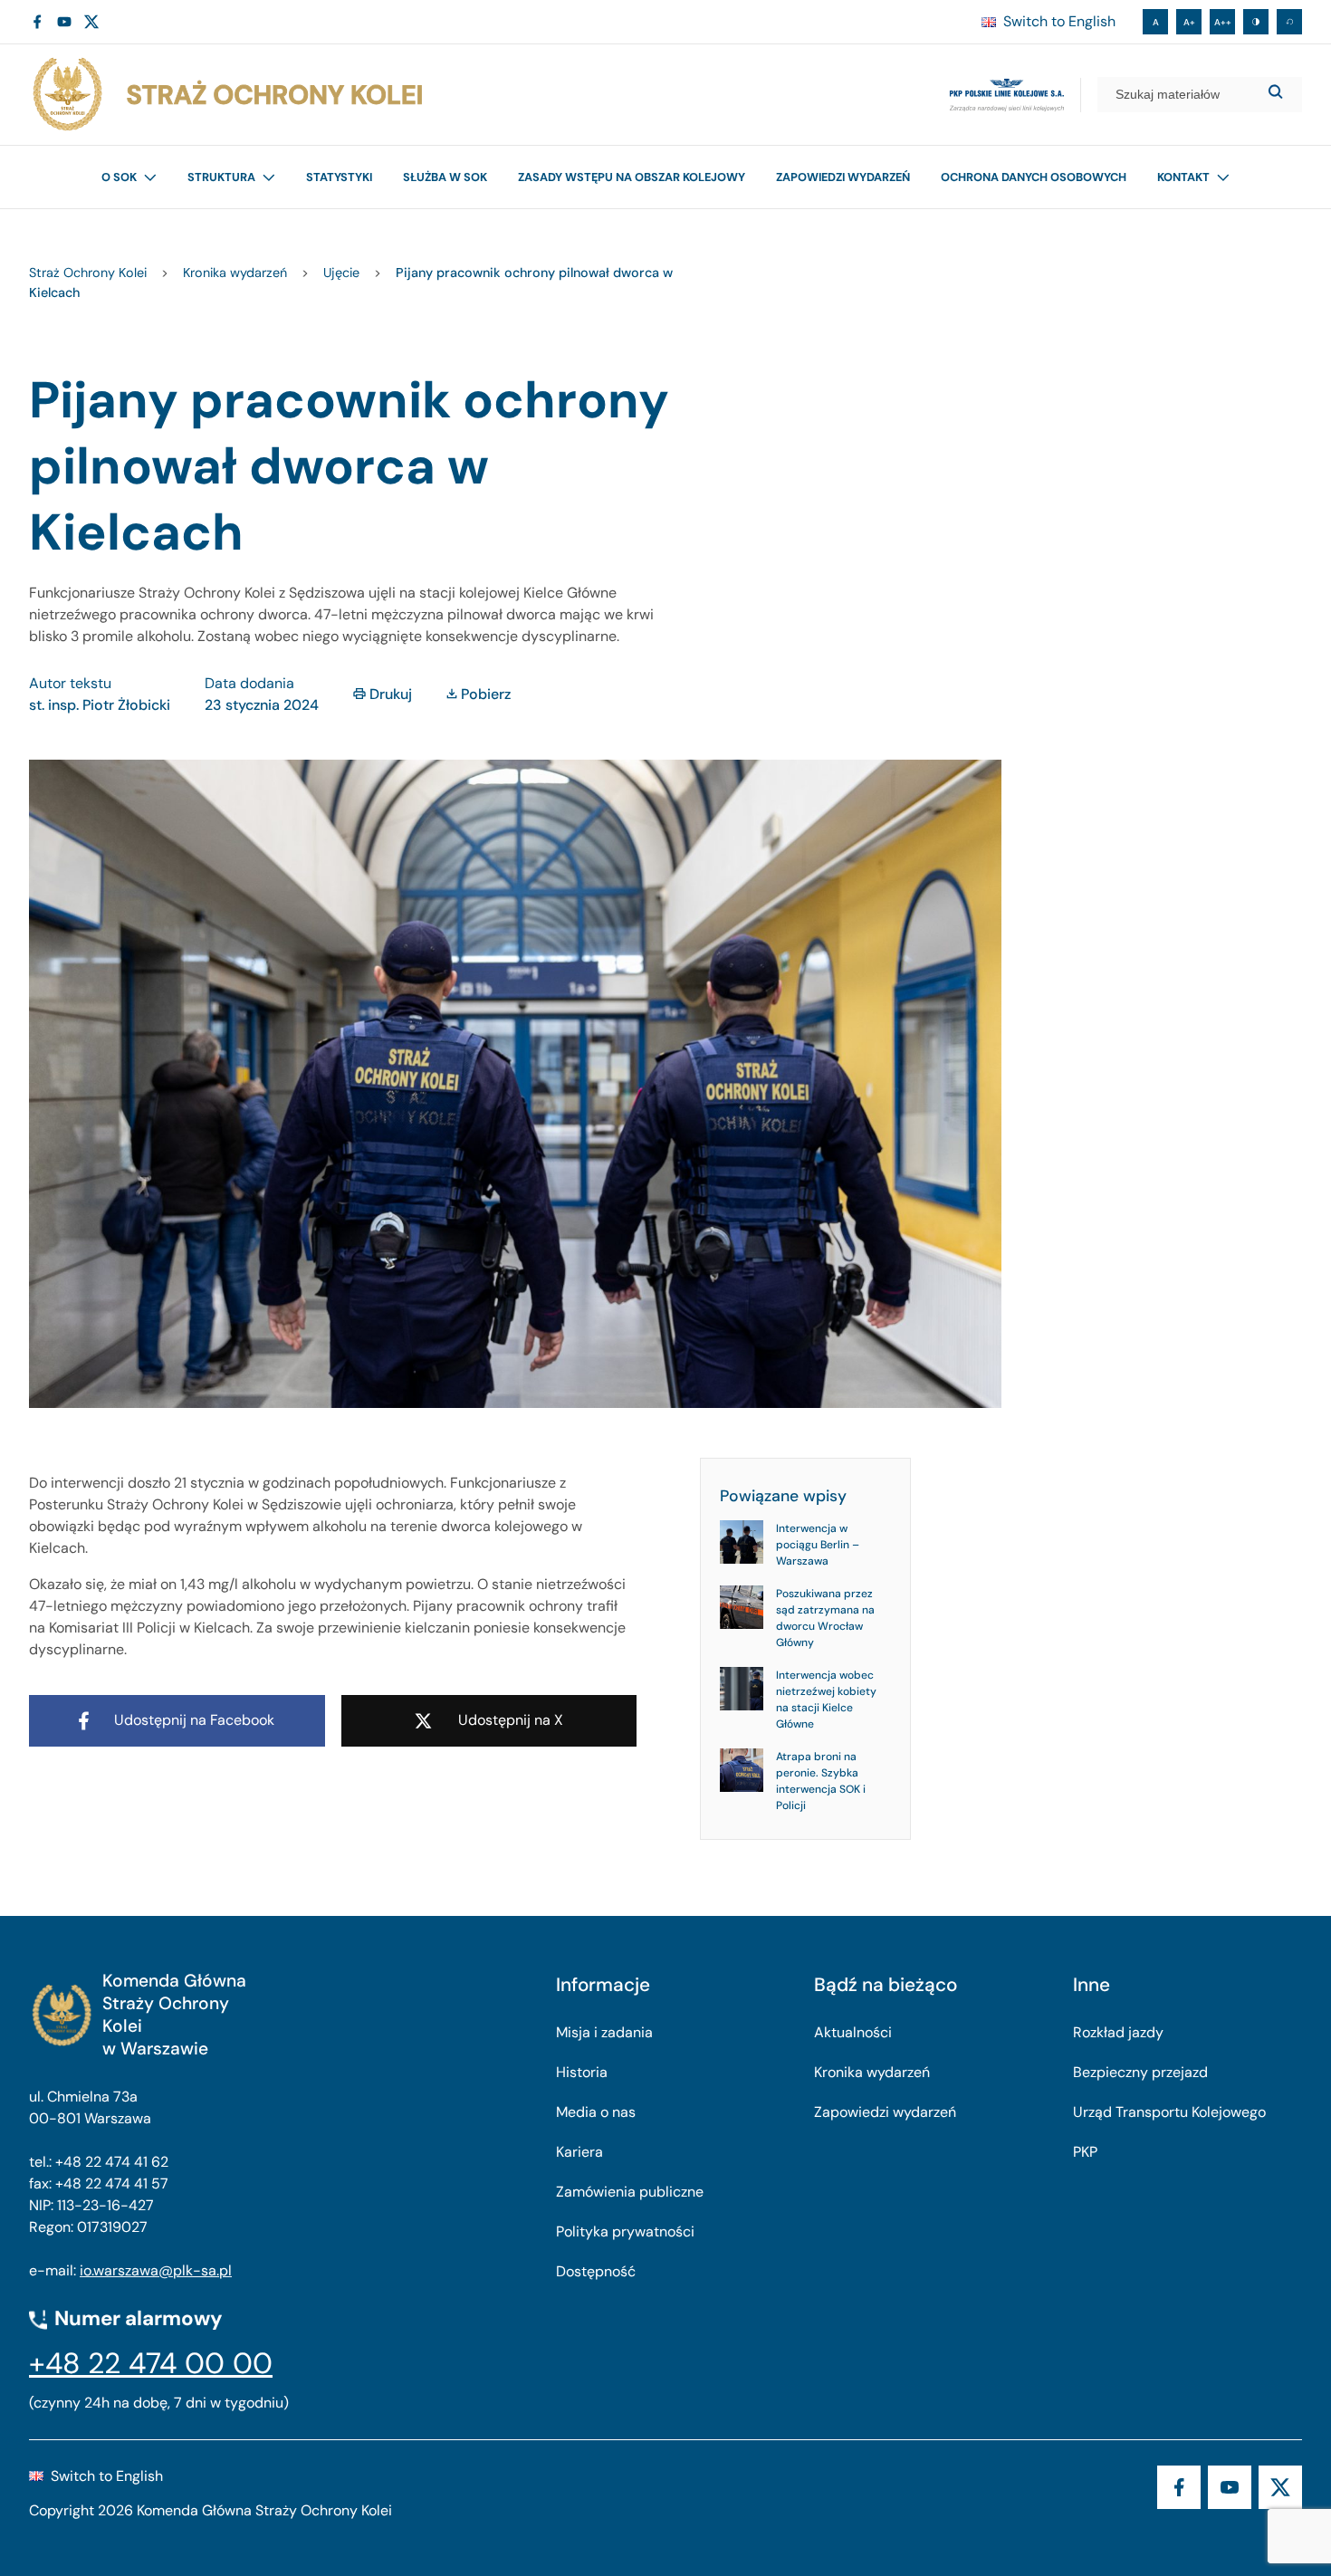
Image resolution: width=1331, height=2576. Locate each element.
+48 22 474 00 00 (151, 2363)
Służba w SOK (445, 177)
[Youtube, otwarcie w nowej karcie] (64, 22)
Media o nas (596, 2112)
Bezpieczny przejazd (1140, 2072)
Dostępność (596, 2271)
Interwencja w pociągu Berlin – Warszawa (818, 1545)
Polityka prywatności (625, 2231)
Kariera (579, 2152)
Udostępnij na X (511, 1720)
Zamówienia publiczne (630, 2192)
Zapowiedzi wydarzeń (843, 177)
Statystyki (339, 177)
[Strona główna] (226, 95)
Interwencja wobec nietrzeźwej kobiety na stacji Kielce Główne (826, 1700)
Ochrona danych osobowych (1034, 177)
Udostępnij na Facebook (194, 1720)
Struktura (221, 177)
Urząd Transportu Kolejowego (1169, 2112)
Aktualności (853, 2032)
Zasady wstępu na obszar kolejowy (632, 177)
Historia (582, 2072)
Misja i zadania (604, 2032)
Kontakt (1183, 177)
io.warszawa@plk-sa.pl (156, 2270)
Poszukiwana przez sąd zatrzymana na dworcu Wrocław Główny (825, 1618)
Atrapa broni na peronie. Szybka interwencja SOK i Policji (821, 1781)
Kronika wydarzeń (872, 2072)
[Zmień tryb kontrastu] (1256, 22)
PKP (1085, 2152)
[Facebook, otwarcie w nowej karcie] (37, 22)
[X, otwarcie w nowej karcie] (91, 22)
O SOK (119, 177)
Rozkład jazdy (1118, 2032)
